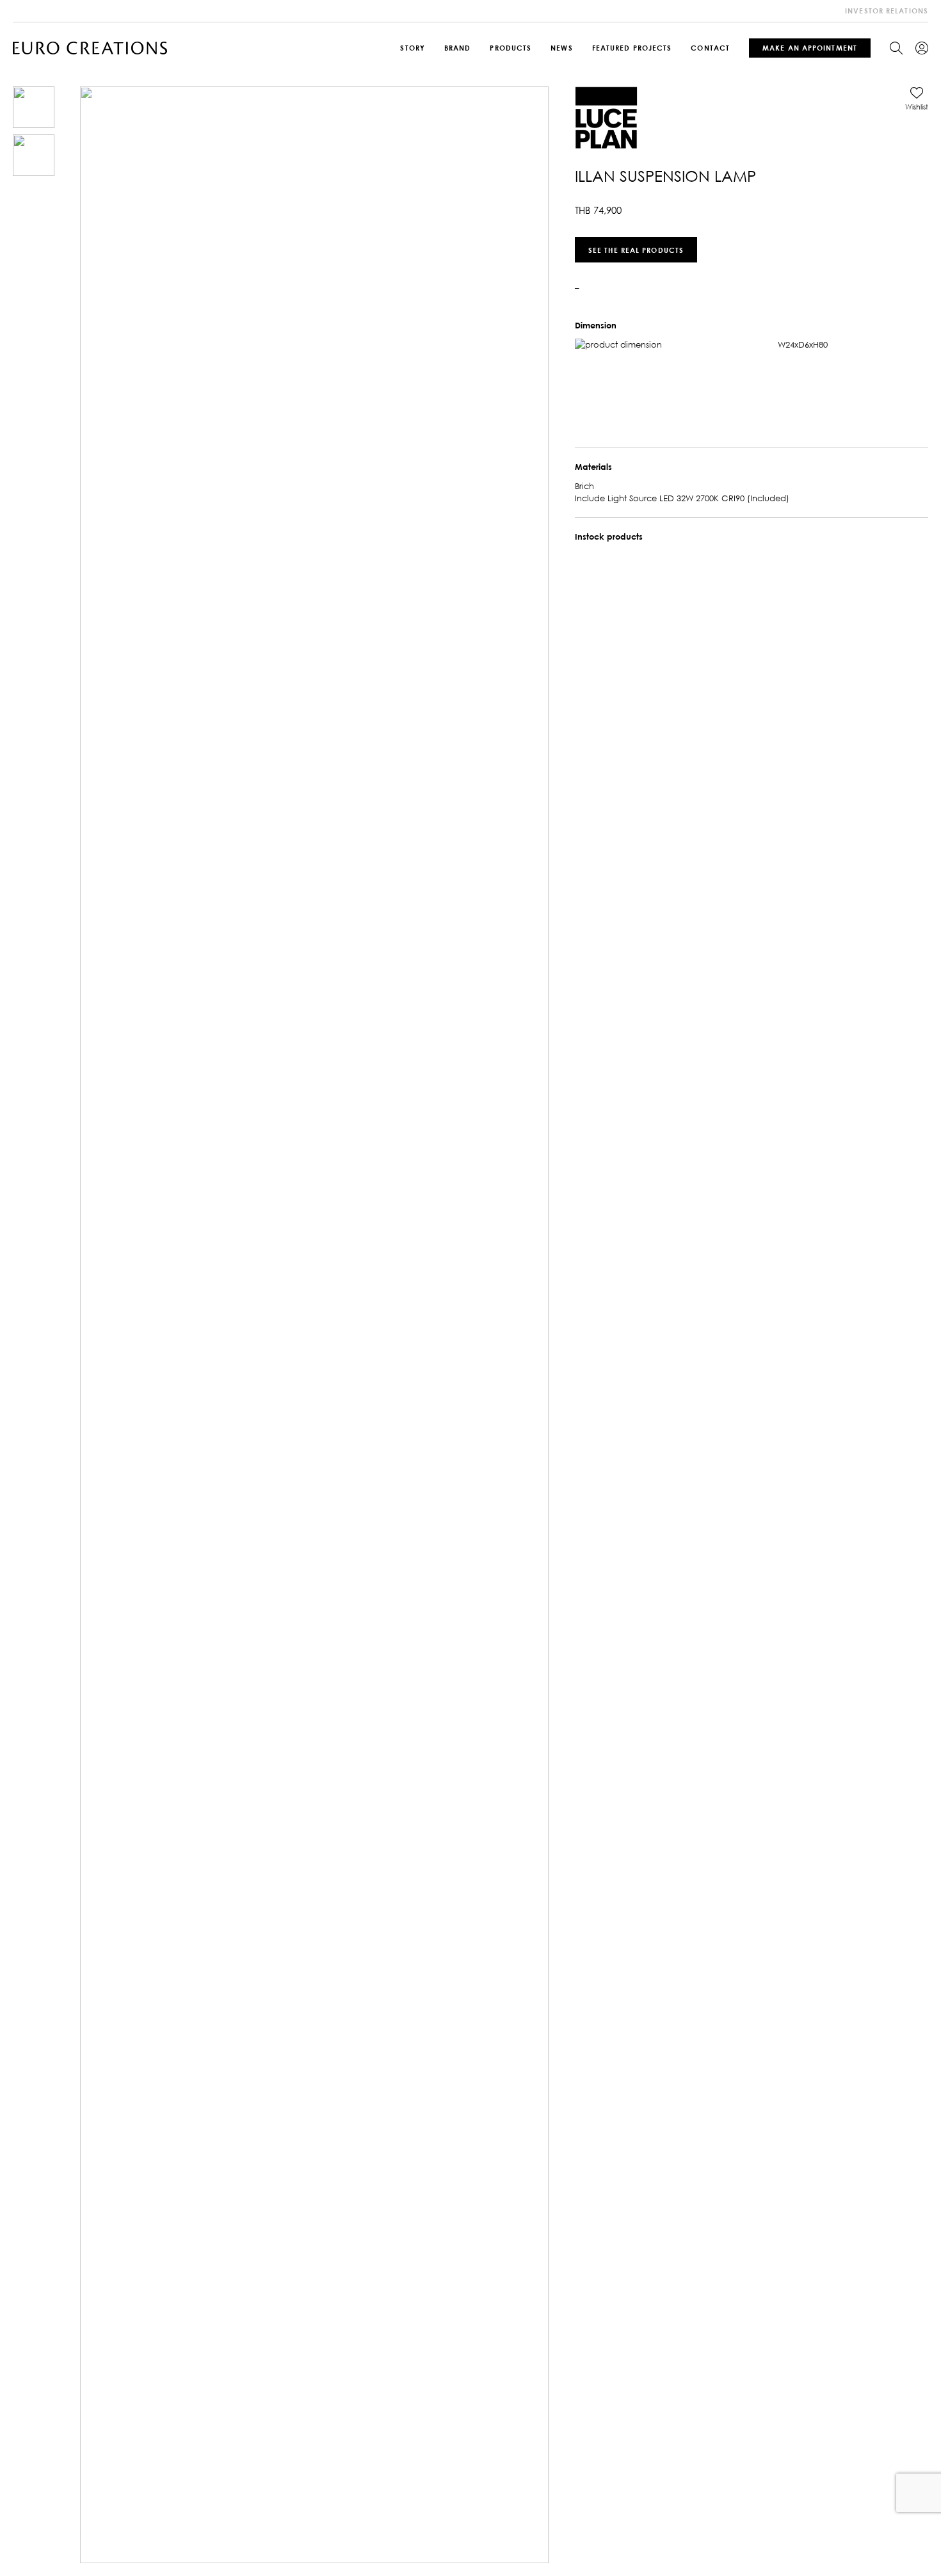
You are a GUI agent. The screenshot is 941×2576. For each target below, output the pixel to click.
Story (413, 48)
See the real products (636, 249)
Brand (458, 48)
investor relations (887, 11)
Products (511, 48)
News (561, 48)
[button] (917, 99)
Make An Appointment (810, 48)
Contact (710, 48)
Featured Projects (632, 48)
